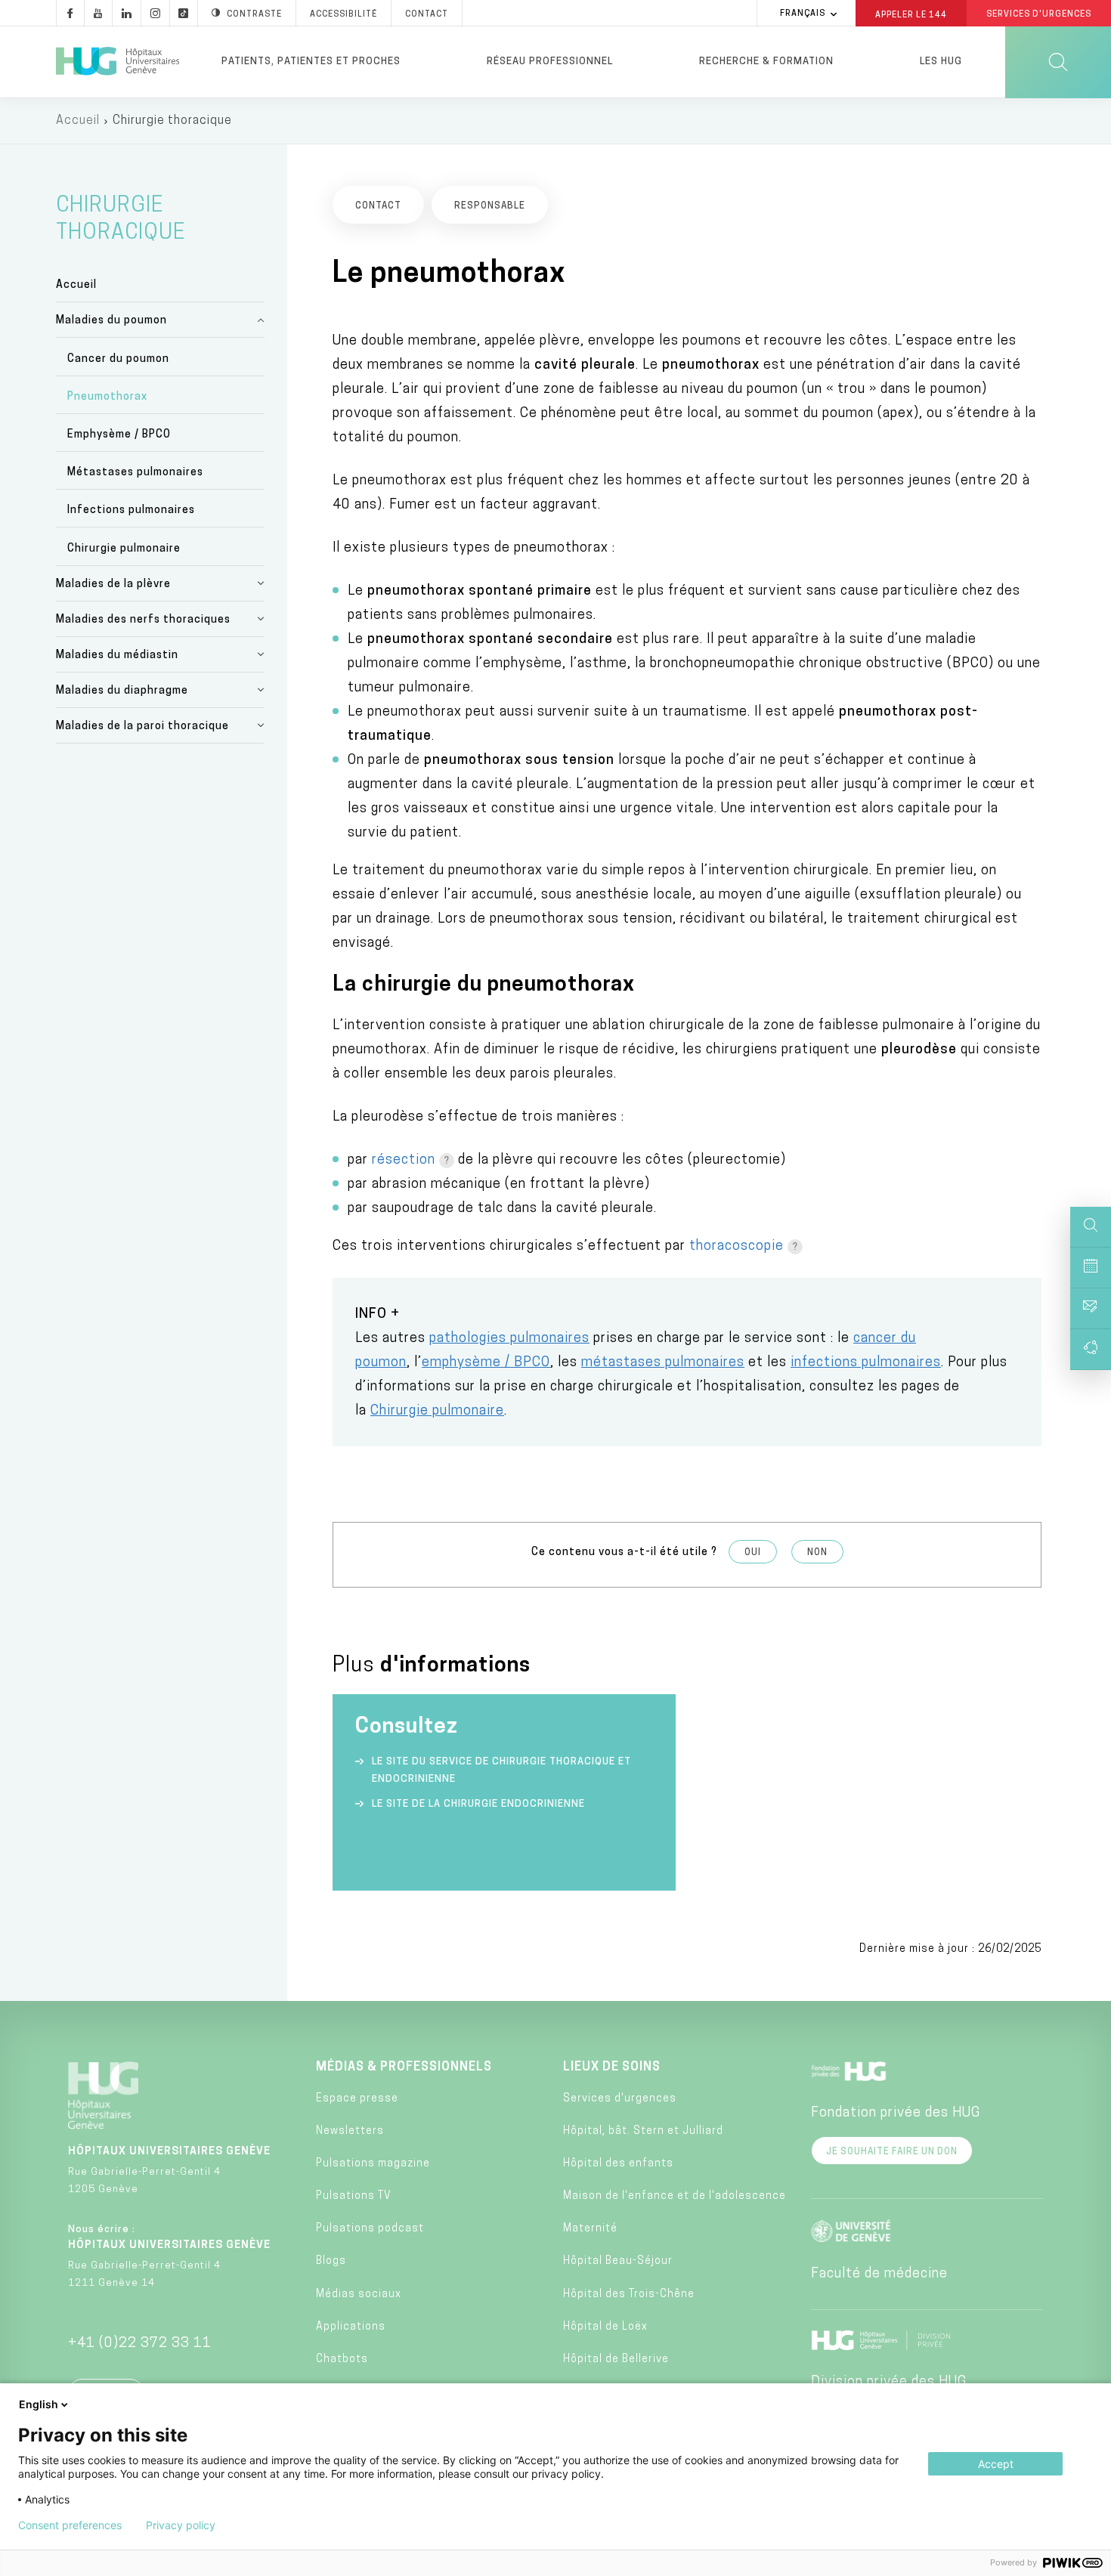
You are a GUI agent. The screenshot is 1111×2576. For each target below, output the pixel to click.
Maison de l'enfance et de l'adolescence (675, 2196)
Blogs (331, 2261)
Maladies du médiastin (117, 656)
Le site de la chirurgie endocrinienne (478, 1804)
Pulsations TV (354, 2196)
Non (817, 1553)
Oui (753, 1553)
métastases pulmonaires (663, 1363)
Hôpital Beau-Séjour (618, 2261)
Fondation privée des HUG (896, 2114)
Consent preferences (70, 2525)
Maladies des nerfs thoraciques (143, 620)
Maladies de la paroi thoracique (142, 727)
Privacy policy (181, 2525)
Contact (427, 15)
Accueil (78, 121)
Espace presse (357, 2099)
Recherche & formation (766, 62)
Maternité (590, 2229)
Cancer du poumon (118, 359)
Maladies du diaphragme (122, 691)
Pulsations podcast (370, 2229)
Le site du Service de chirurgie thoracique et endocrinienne (501, 1770)
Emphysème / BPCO (119, 435)
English (39, 2404)
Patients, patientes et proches (311, 62)
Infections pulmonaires (131, 510)
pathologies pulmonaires (509, 1339)
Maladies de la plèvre (113, 584)
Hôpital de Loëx (605, 2327)
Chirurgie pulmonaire (124, 549)
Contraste (254, 15)
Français (803, 14)
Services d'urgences (620, 2099)
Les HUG (941, 62)
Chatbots (342, 2360)
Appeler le (911, 14)
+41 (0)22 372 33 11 (140, 2344)
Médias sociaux (359, 2295)
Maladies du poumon (111, 321)
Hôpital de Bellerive (616, 2360)
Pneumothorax (107, 397)
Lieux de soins (612, 2067)
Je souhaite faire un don (892, 2152)
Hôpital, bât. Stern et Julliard (643, 2131)
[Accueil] (118, 62)
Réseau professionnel (550, 62)
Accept (996, 2464)
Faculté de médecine (879, 2274)
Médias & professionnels (404, 2067)
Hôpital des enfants (618, 2164)
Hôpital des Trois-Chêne (629, 2295)
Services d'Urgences (1039, 15)
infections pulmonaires (866, 1363)
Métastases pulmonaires (135, 473)
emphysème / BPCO (486, 1363)
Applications (351, 2327)
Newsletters (350, 2131)
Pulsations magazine (373, 2164)
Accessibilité (344, 15)
